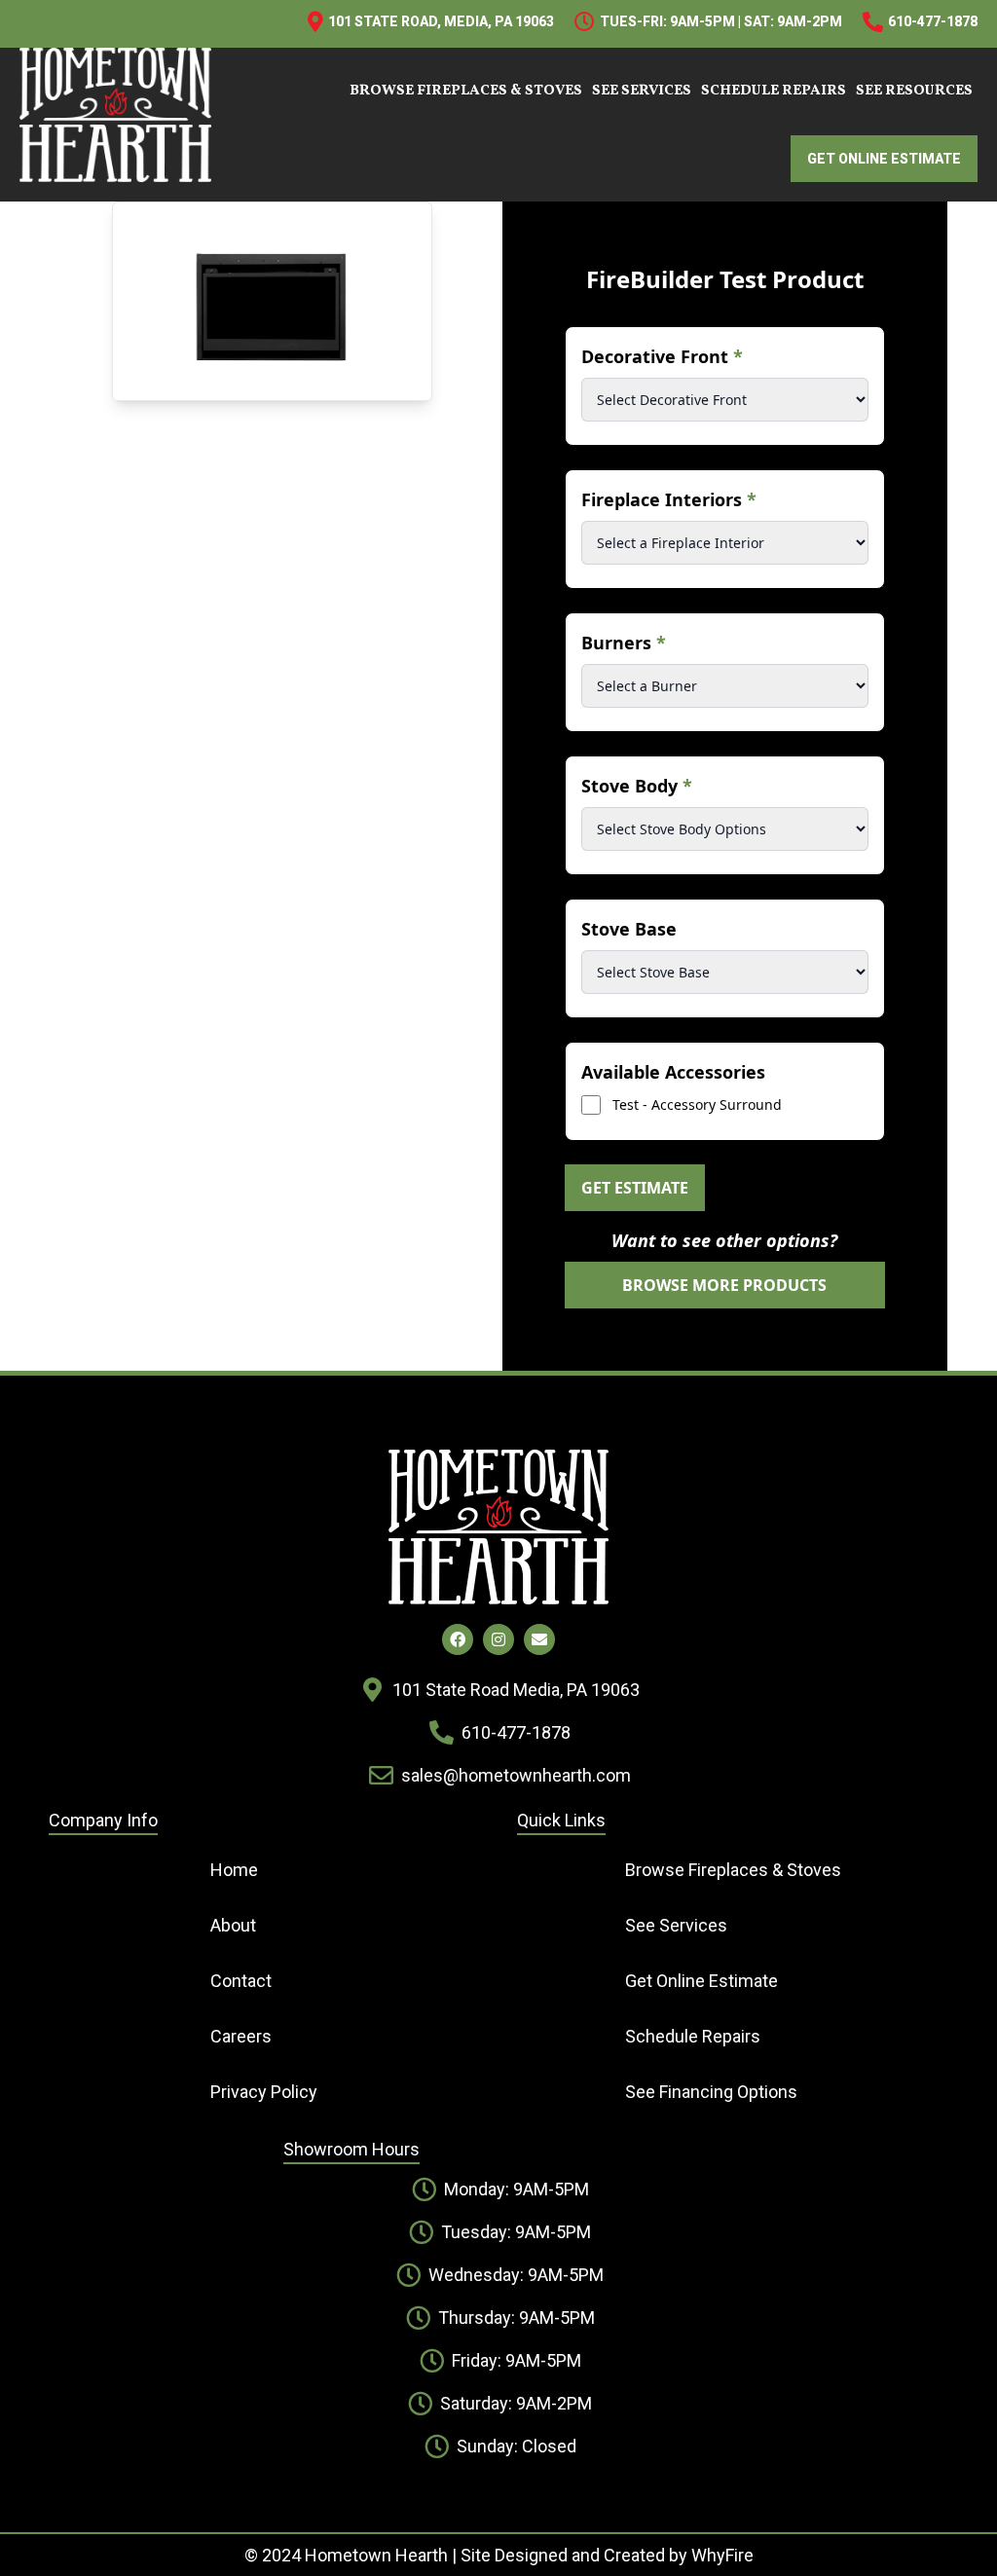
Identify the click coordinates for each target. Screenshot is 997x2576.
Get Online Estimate (702, 1981)
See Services (642, 91)
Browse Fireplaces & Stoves (466, 91)
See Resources (914, 91)
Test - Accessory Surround (697, 1104)
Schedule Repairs (774, 91)
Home (234, 1870)
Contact (241, 1981)
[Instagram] (498, 1639)
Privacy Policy (264, 2092)
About (233, 1925)
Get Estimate (635, 1188)
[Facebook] (458, 1639)
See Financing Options (711, 2092)
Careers (241, 2036)
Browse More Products (724, 1285)
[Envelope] (539, 1639)
